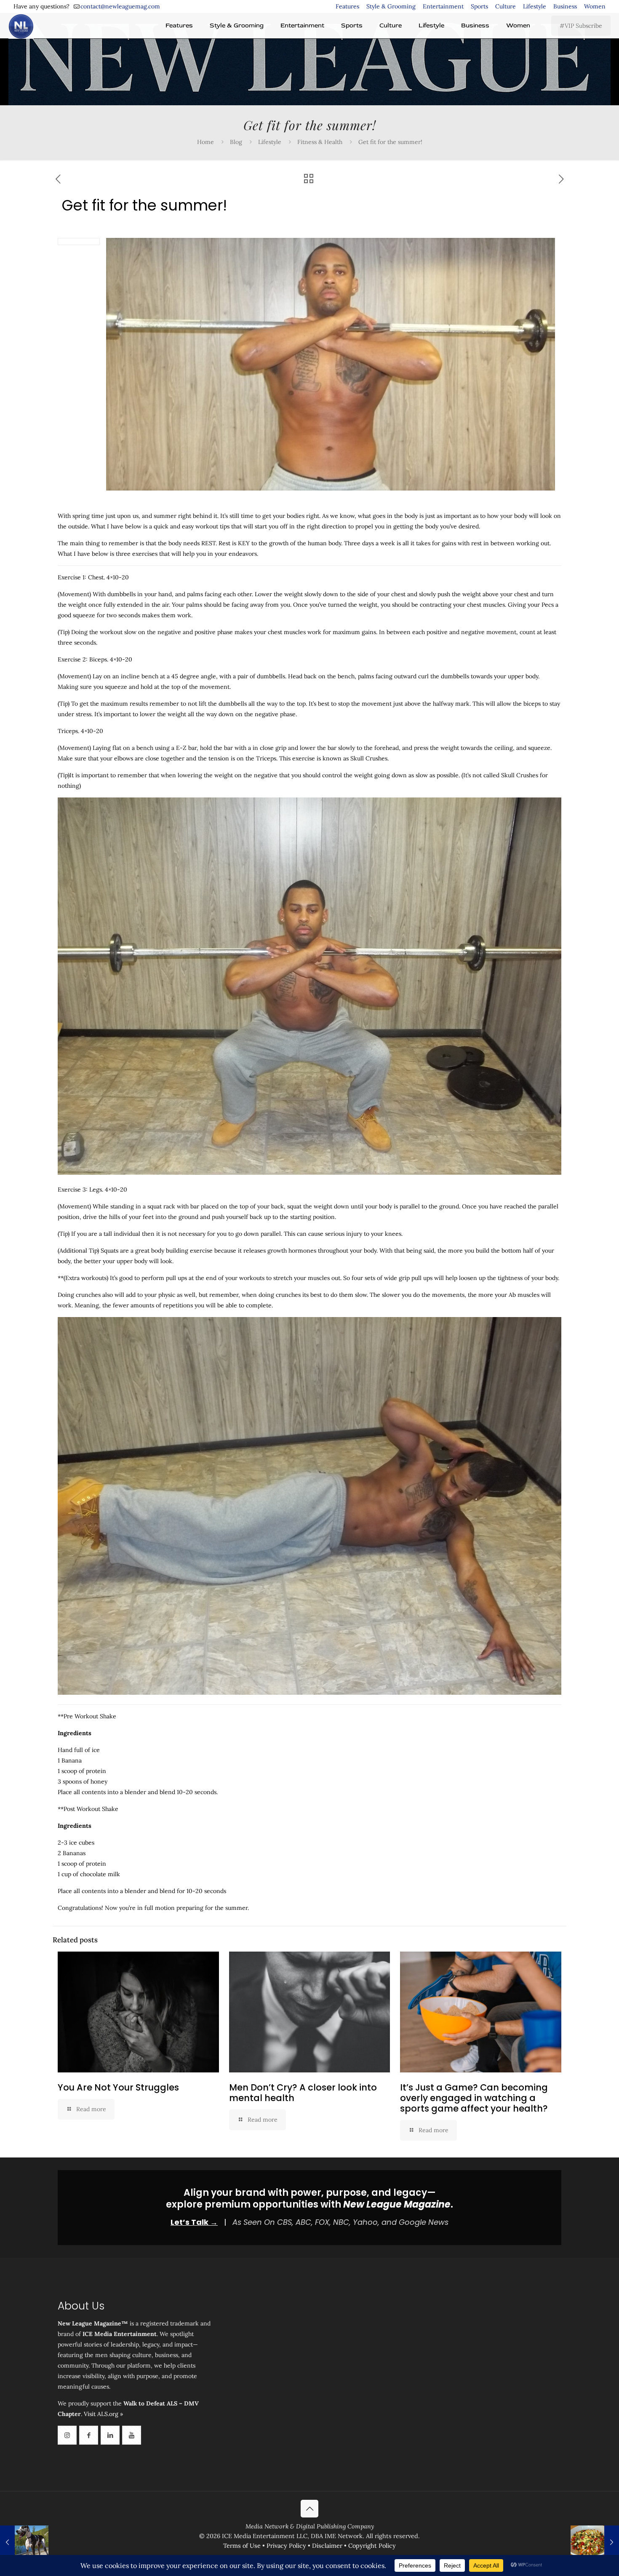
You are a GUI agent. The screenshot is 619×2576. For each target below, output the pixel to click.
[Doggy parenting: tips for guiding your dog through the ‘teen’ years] (24, 2542)
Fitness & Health (320, 142)
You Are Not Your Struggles (118, 2087)
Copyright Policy (372, 2546)
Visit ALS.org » (103, 2414)
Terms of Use (242, 2546)
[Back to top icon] (309, 2509)
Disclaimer (327, 2546)
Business (565, 6)
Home (205, 142)
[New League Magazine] (21, 26)
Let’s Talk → (194, 2222)
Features (347, 6)
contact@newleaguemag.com (120, 6)
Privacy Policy (286, 2546)
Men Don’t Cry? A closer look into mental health (303, 2093)
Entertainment (443, 6)
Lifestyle (535, 6)
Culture (506, 6)
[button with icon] (67, 2435)
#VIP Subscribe (581, 26)
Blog (236, 142)
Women (595, 6)
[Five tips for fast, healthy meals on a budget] (595, 2542)
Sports (479, 6)
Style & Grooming (391, 6)
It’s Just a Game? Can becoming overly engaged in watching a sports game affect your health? (474, 2098)
